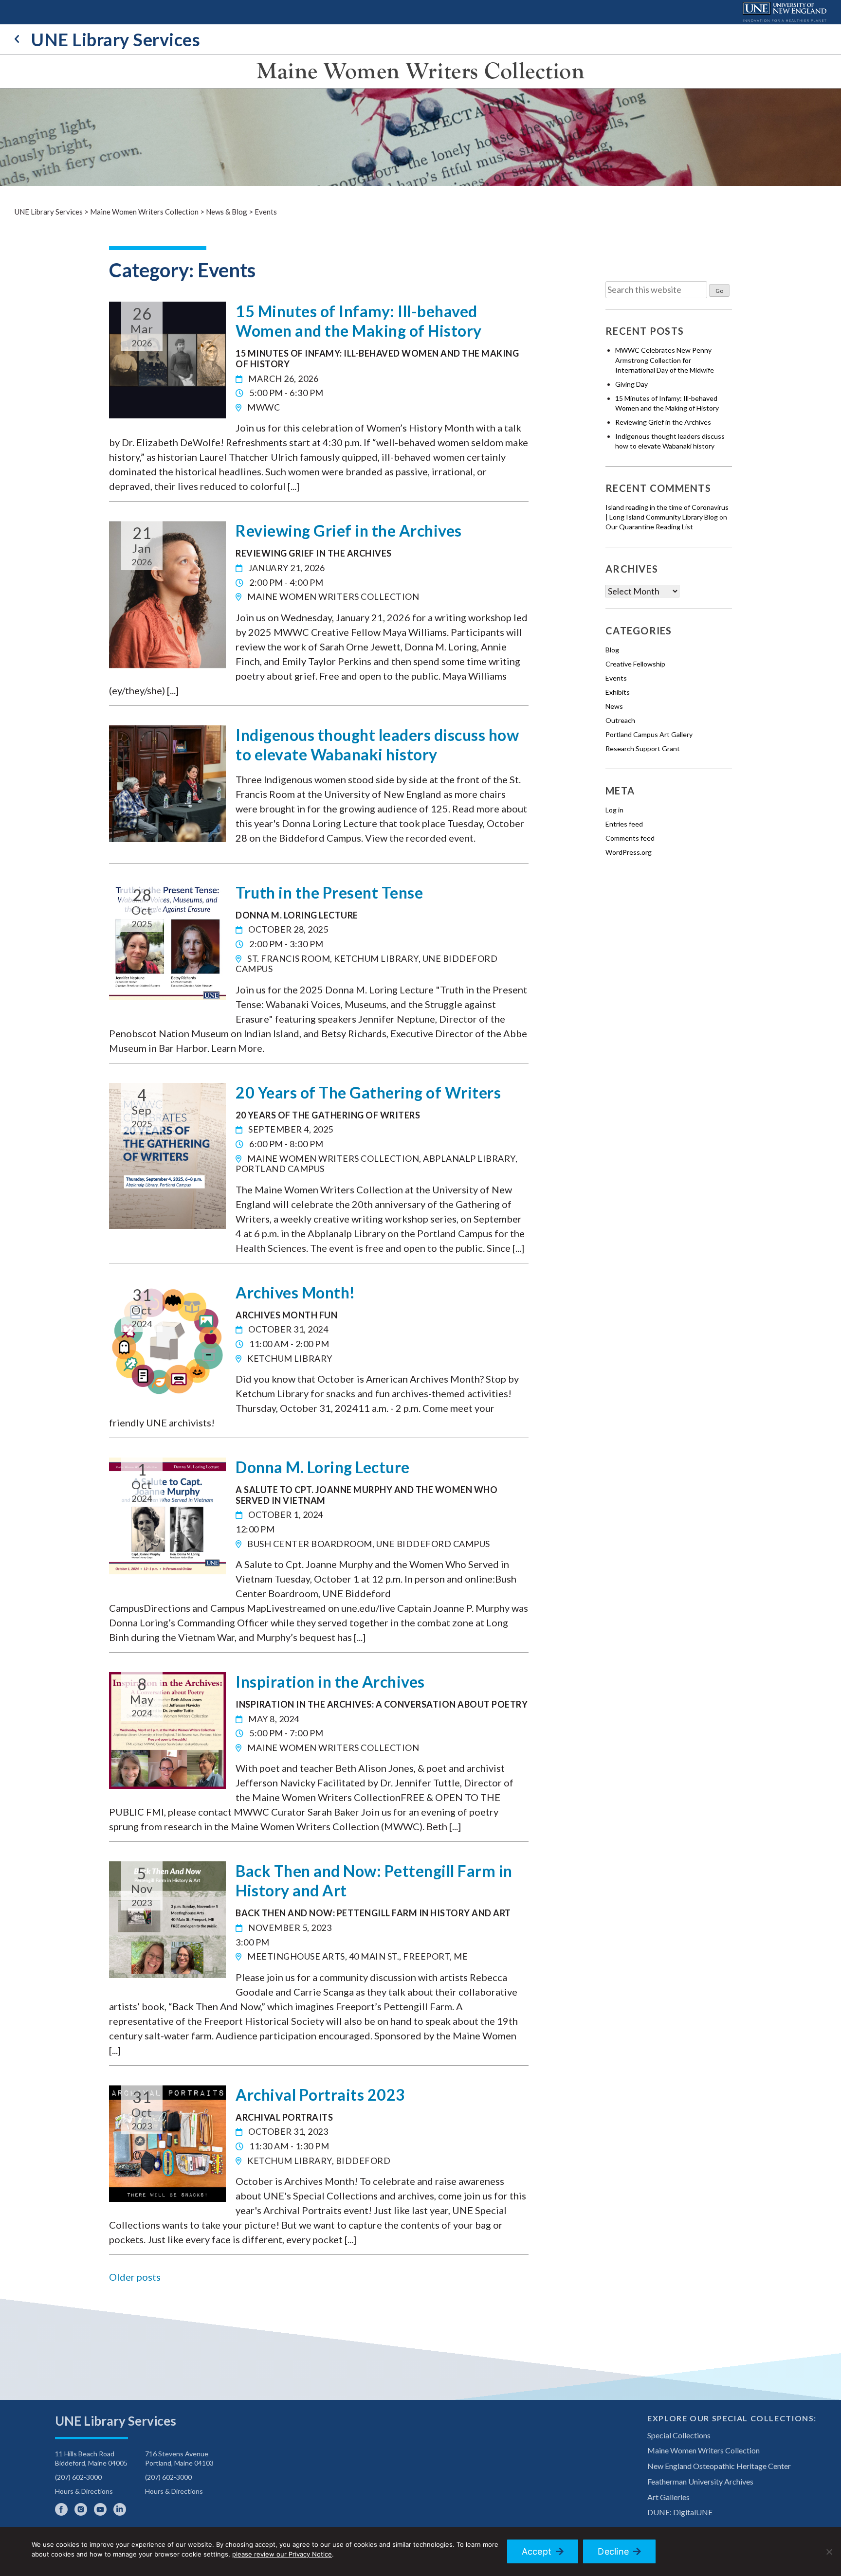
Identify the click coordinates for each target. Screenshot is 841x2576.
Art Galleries (668, 2497)
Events (616, 678)
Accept (537, 2551)
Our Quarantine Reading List (649, 527)
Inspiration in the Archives (330, 1682)
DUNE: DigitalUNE (680, 2512)
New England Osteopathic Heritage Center (719, 2466)
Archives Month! (295, 1292)
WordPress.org (629, 852)
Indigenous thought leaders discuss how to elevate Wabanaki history (377, 745)
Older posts (135, 2277)
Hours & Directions (84, 2491)
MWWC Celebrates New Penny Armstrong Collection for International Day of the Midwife (665, 360)
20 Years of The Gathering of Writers (368, 1092)
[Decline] (829, 2552)
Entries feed (624, 824)
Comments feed (630, 838)
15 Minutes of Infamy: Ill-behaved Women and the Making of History (359, 321)
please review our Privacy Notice (282, 2554)
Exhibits (618, 692)
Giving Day (631, 384)
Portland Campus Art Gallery (649, 734)
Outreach (620, 720)
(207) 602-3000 (78, 2477)
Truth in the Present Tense (329, 892)
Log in (614, 810)
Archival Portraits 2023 (320, 2095)
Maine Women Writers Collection (420, 71)
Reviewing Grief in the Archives (349, 531)
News (614, 706)
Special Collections (679, 2435)
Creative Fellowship (635, 664)
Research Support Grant (643, 748)
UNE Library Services (116, 39)
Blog (612, 650)
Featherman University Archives (700, 2481)
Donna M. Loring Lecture (323, 1467)
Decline (613, 2551)
